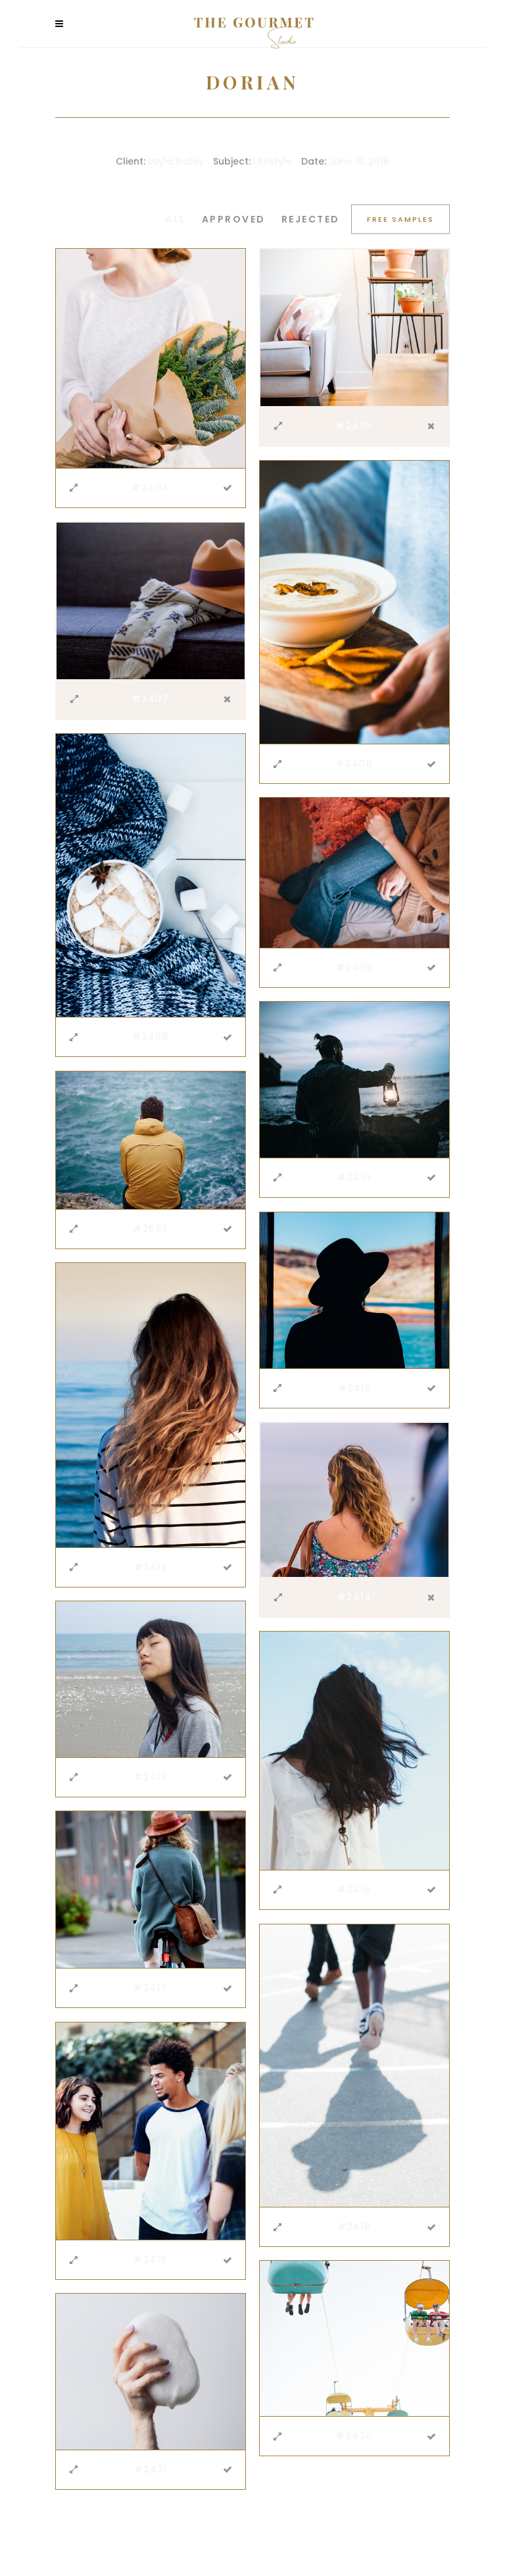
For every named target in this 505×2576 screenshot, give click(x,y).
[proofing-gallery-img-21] (354, 1289)
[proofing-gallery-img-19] (354, 1079)
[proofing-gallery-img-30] (151, 2371)
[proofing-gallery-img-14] (354, 327)
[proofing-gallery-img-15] (354, 602)
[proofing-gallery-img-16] (151, 600)
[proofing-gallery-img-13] (151, 357)
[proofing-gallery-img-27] (354, 2065)
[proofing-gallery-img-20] (151, 1139)
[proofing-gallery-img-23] (354, 1499)
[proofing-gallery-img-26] (151, 1889)
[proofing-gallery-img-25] (354, 1750)
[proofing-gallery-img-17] (151, 875)
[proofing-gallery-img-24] (151, 1678)
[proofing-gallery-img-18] (354, 872)
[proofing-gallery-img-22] (151, 1404)
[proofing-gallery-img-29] (354, 2338)
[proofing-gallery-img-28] (151, 2130)
